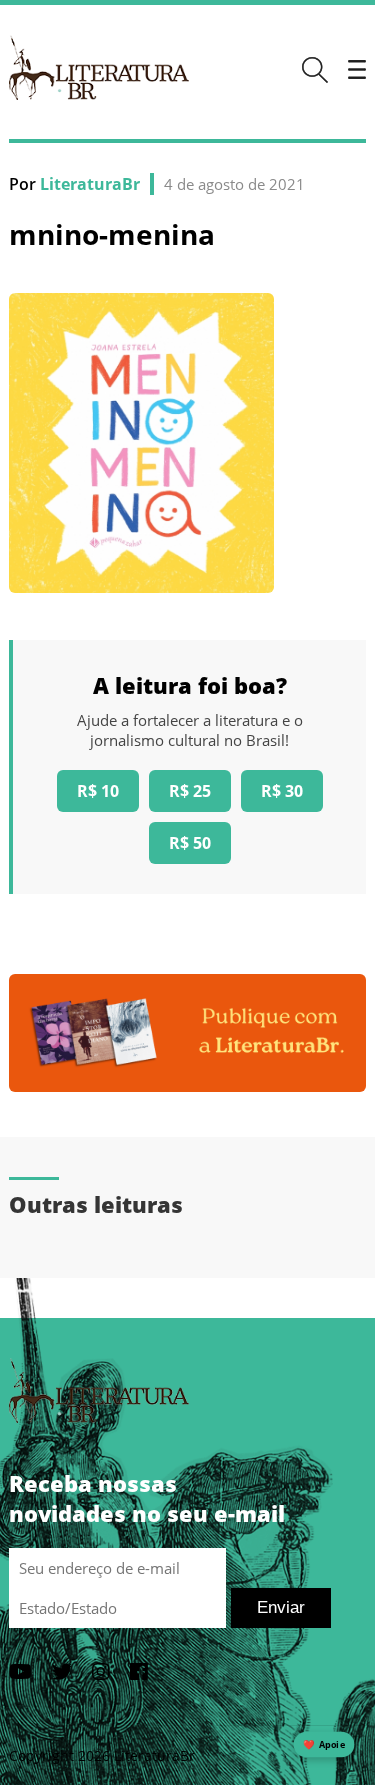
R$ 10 (98, 791)
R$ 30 (282, 791)
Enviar (281, 1607)
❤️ (324, 1744)
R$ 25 (190, 791)
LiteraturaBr (90, 184)
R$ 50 (190, 843)
